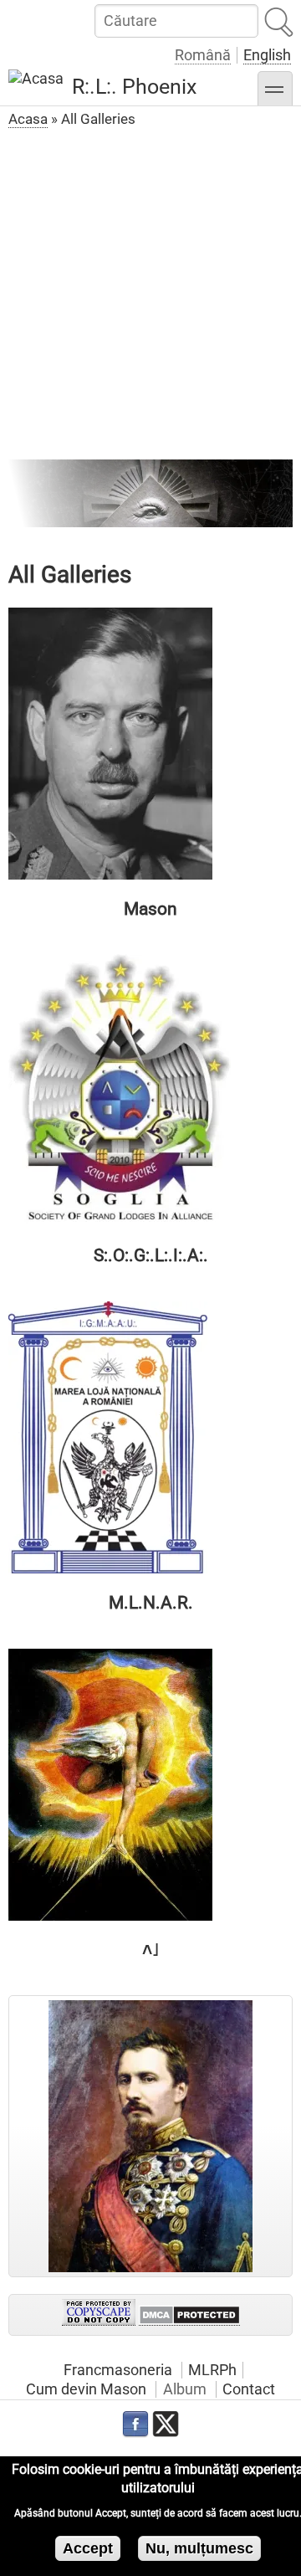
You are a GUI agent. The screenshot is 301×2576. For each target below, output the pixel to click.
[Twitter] (166, 2425)
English (267, 55)
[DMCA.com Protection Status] (189, 2315)
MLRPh (212, 2370)
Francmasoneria (118, 2370)
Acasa (28, 119)
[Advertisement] (150, 292)
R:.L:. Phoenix (134, 87)
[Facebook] (135, 2425)
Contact (249, 2389)
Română (203, 55)
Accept (88, 2548)
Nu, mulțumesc (199, 2548)
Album (185, 2389)
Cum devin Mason (86, 2389)
